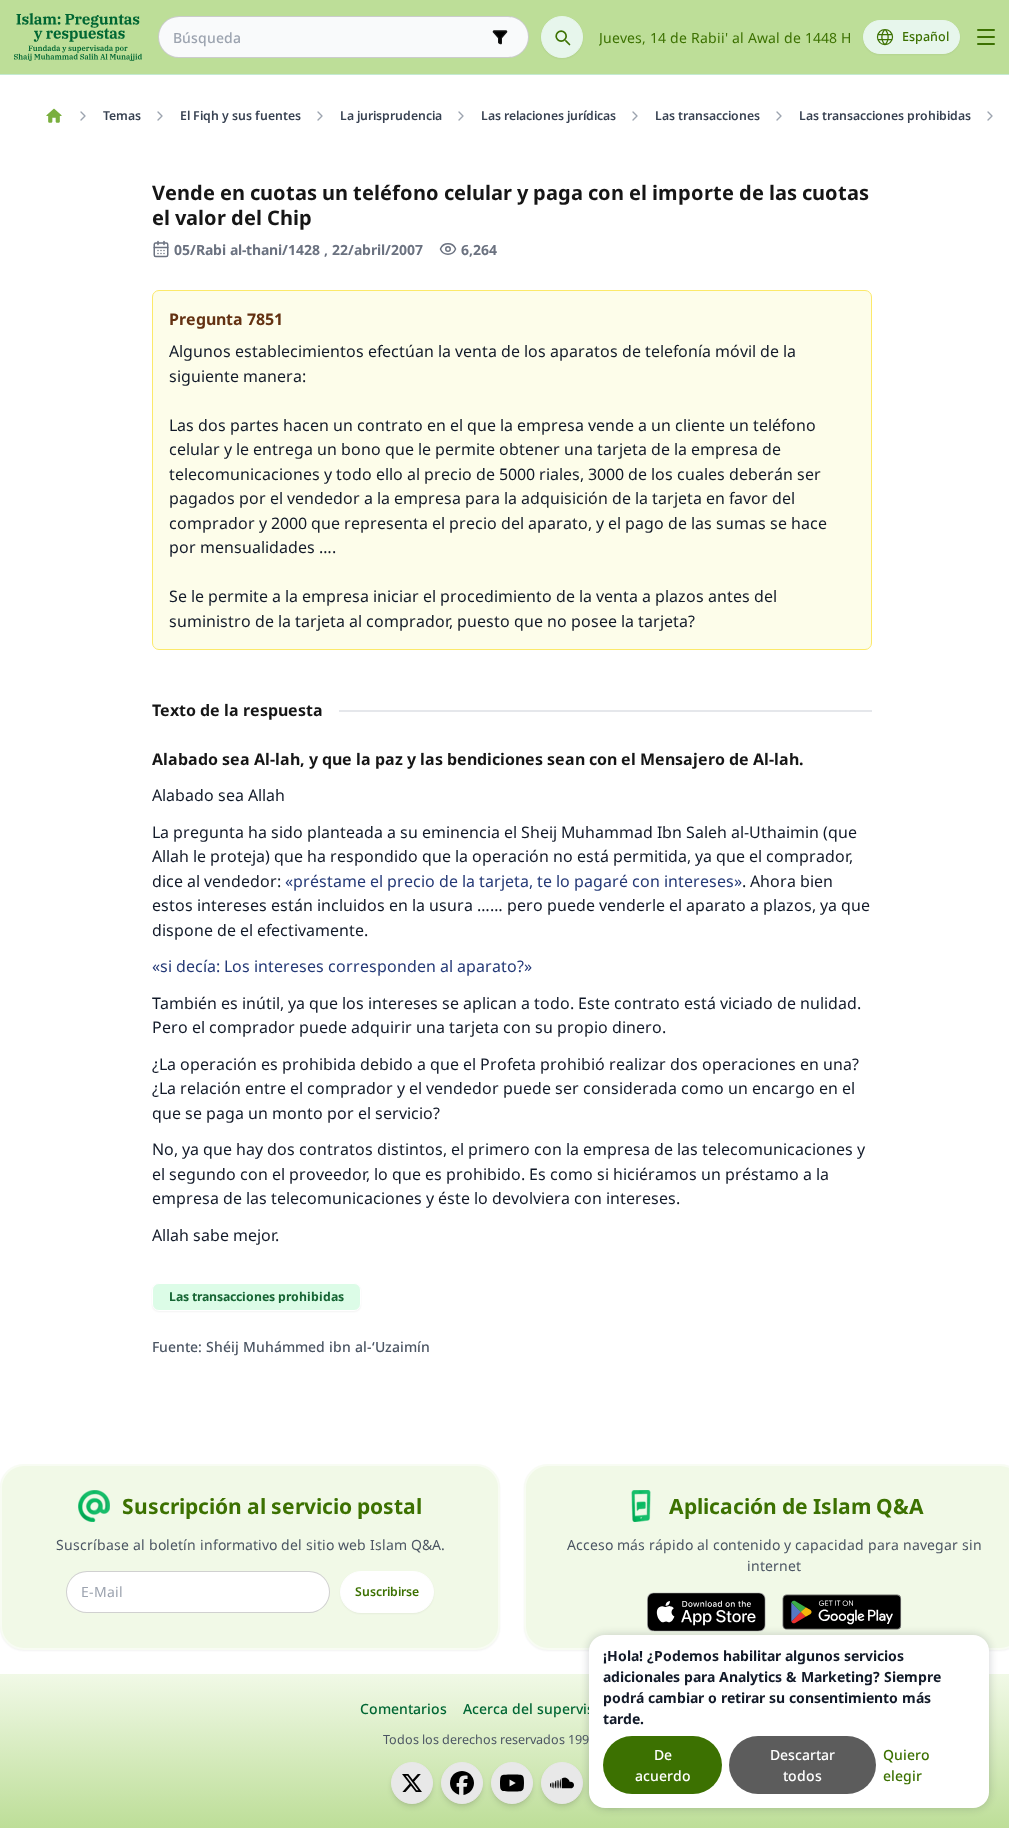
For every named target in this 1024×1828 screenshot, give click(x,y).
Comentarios (403, 1708)
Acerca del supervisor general (564, 1708)
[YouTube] (512, 1783)
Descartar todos (802, 1765)
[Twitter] (412, 1783)
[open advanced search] (500, 37)
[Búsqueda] (562, 37)
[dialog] (789, 1721)
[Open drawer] (986, 37)
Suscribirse (387, 1591)
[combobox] (329, 37)
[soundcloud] (562, 1783)
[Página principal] (53, 116)
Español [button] (925, 36)
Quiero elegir (906, 1765)
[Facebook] (462, 1783)
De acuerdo (663, 1765)
